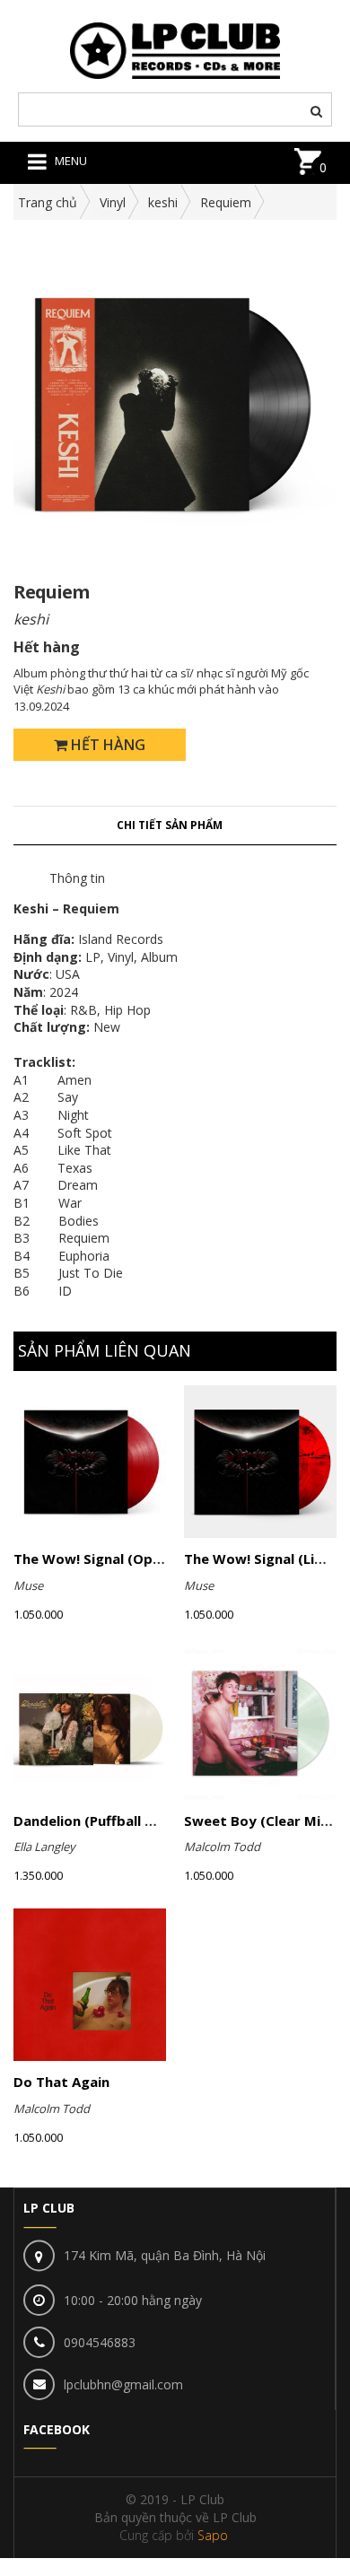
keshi (163, 202)
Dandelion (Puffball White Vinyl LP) (129, 1821)
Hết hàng (106, 745)
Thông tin (77, 878)
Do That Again (61, 2082)
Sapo (213, 2535)
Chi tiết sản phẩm (170, 825)
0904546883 (100, 2342)
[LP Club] (175, 49)
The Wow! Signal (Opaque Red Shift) (135, 1559)
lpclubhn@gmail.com (123, 2384)
